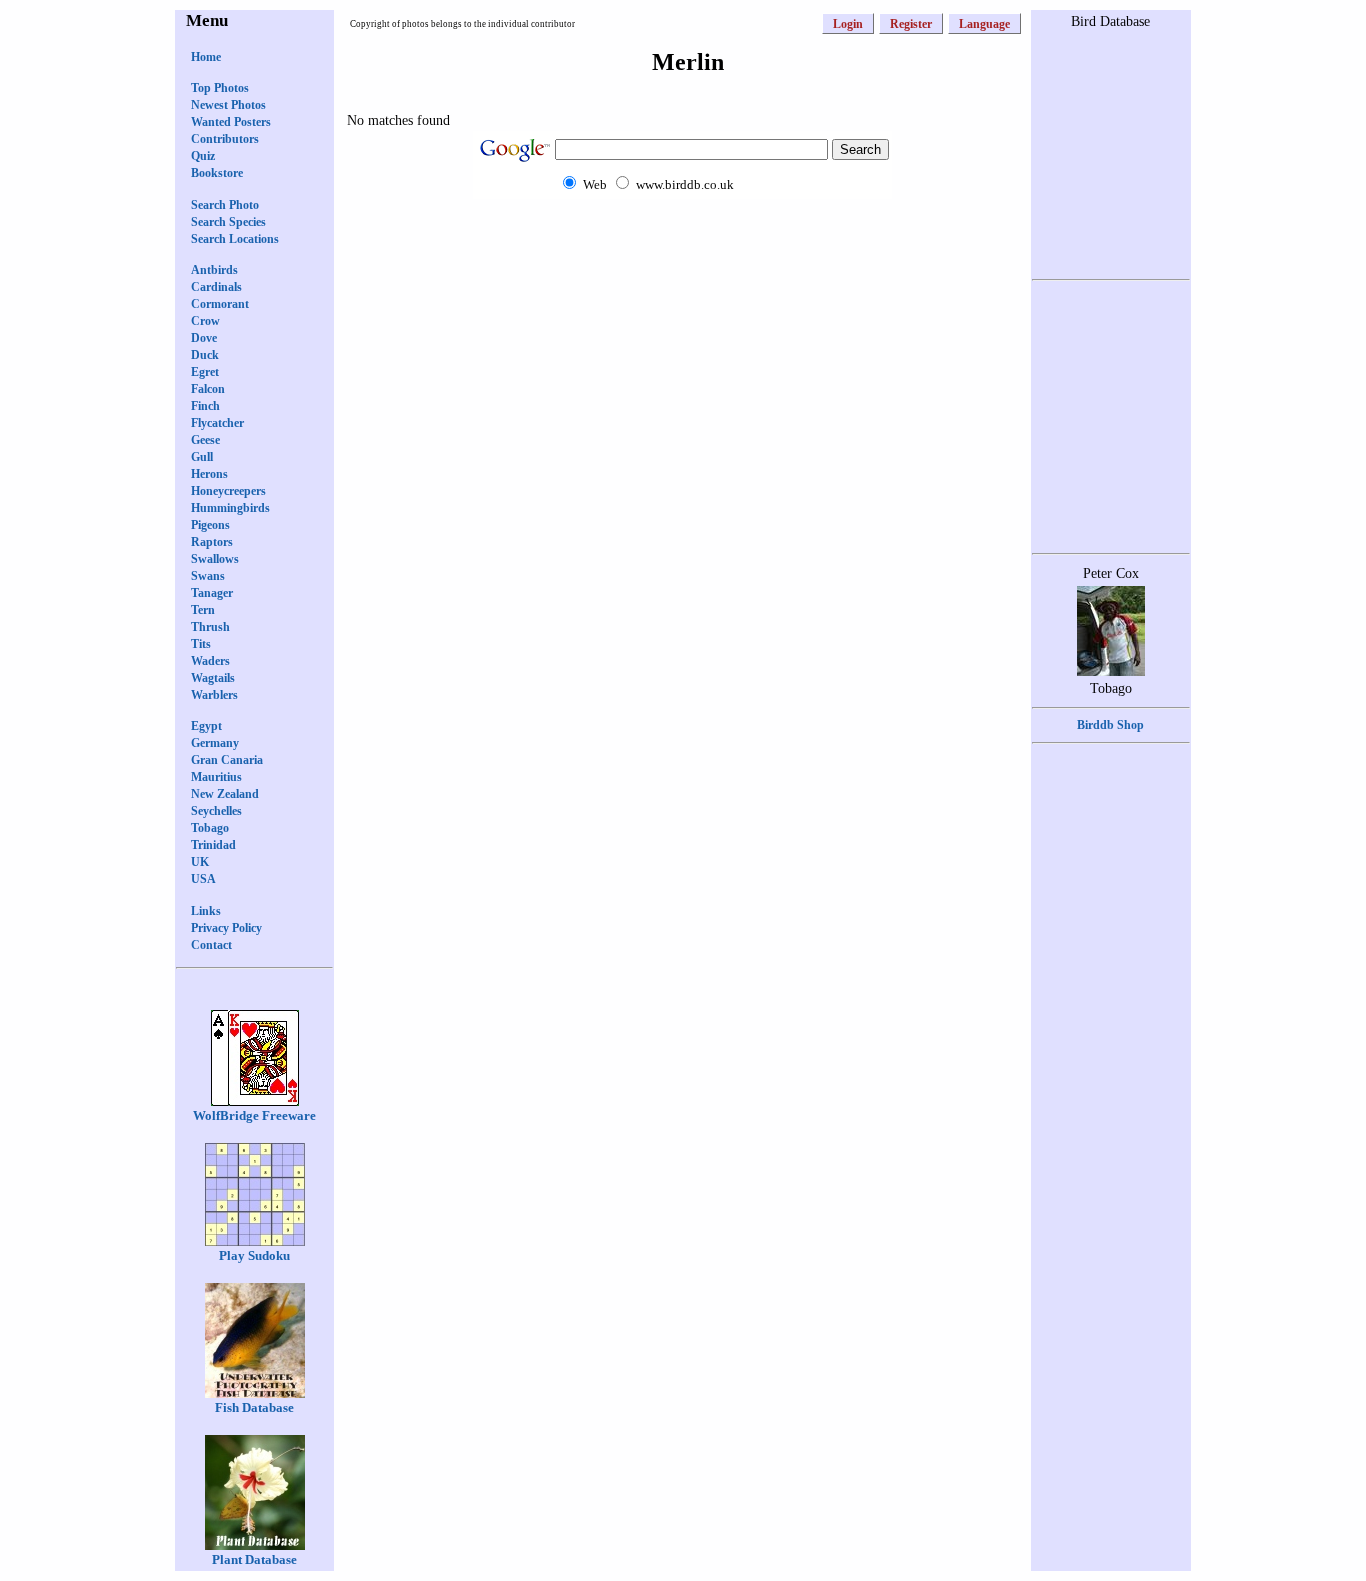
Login (848, 24)
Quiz (203, 156)
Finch (205, 406)
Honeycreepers (228, 491)
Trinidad (213, 845)
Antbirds (214, 270)
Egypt (206, 726)
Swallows (215, 559)
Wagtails (213, 678)
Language (984, 24)
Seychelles (216, 811)
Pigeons (210, 525)
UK (200, 862)
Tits (201, 644)
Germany (215, 743)
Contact (211, 945)
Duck (205, 355)
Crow (205, 321)
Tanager (212, 593)
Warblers (214, 695)
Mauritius (216, 777)
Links (206, 911)
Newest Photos (228, 105)
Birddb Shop (1110, 725)
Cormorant (220, 304)
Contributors (225, 139)
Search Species (228, 222)
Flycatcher (217, 423)
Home (206, 57)
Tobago (210, 828)
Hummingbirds (230, 508)
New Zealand (225, 794)
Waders (210, 661)
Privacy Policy (226, 928)
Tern (203, 610)
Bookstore (217, 173)
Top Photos (220, 88)
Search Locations (235, 239)
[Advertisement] (683, 237)
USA (203, 879)
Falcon (208, 389)
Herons (209, 474)
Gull (202, 457)
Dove (204, 338)
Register (911, 24)
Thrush (210, 627)
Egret (205, 372)
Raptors (212, 542)
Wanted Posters (231, 122)
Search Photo (225, 205)
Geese (205, 440)
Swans (208, 576)
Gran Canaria (227, 760)
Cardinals (216, 287)
